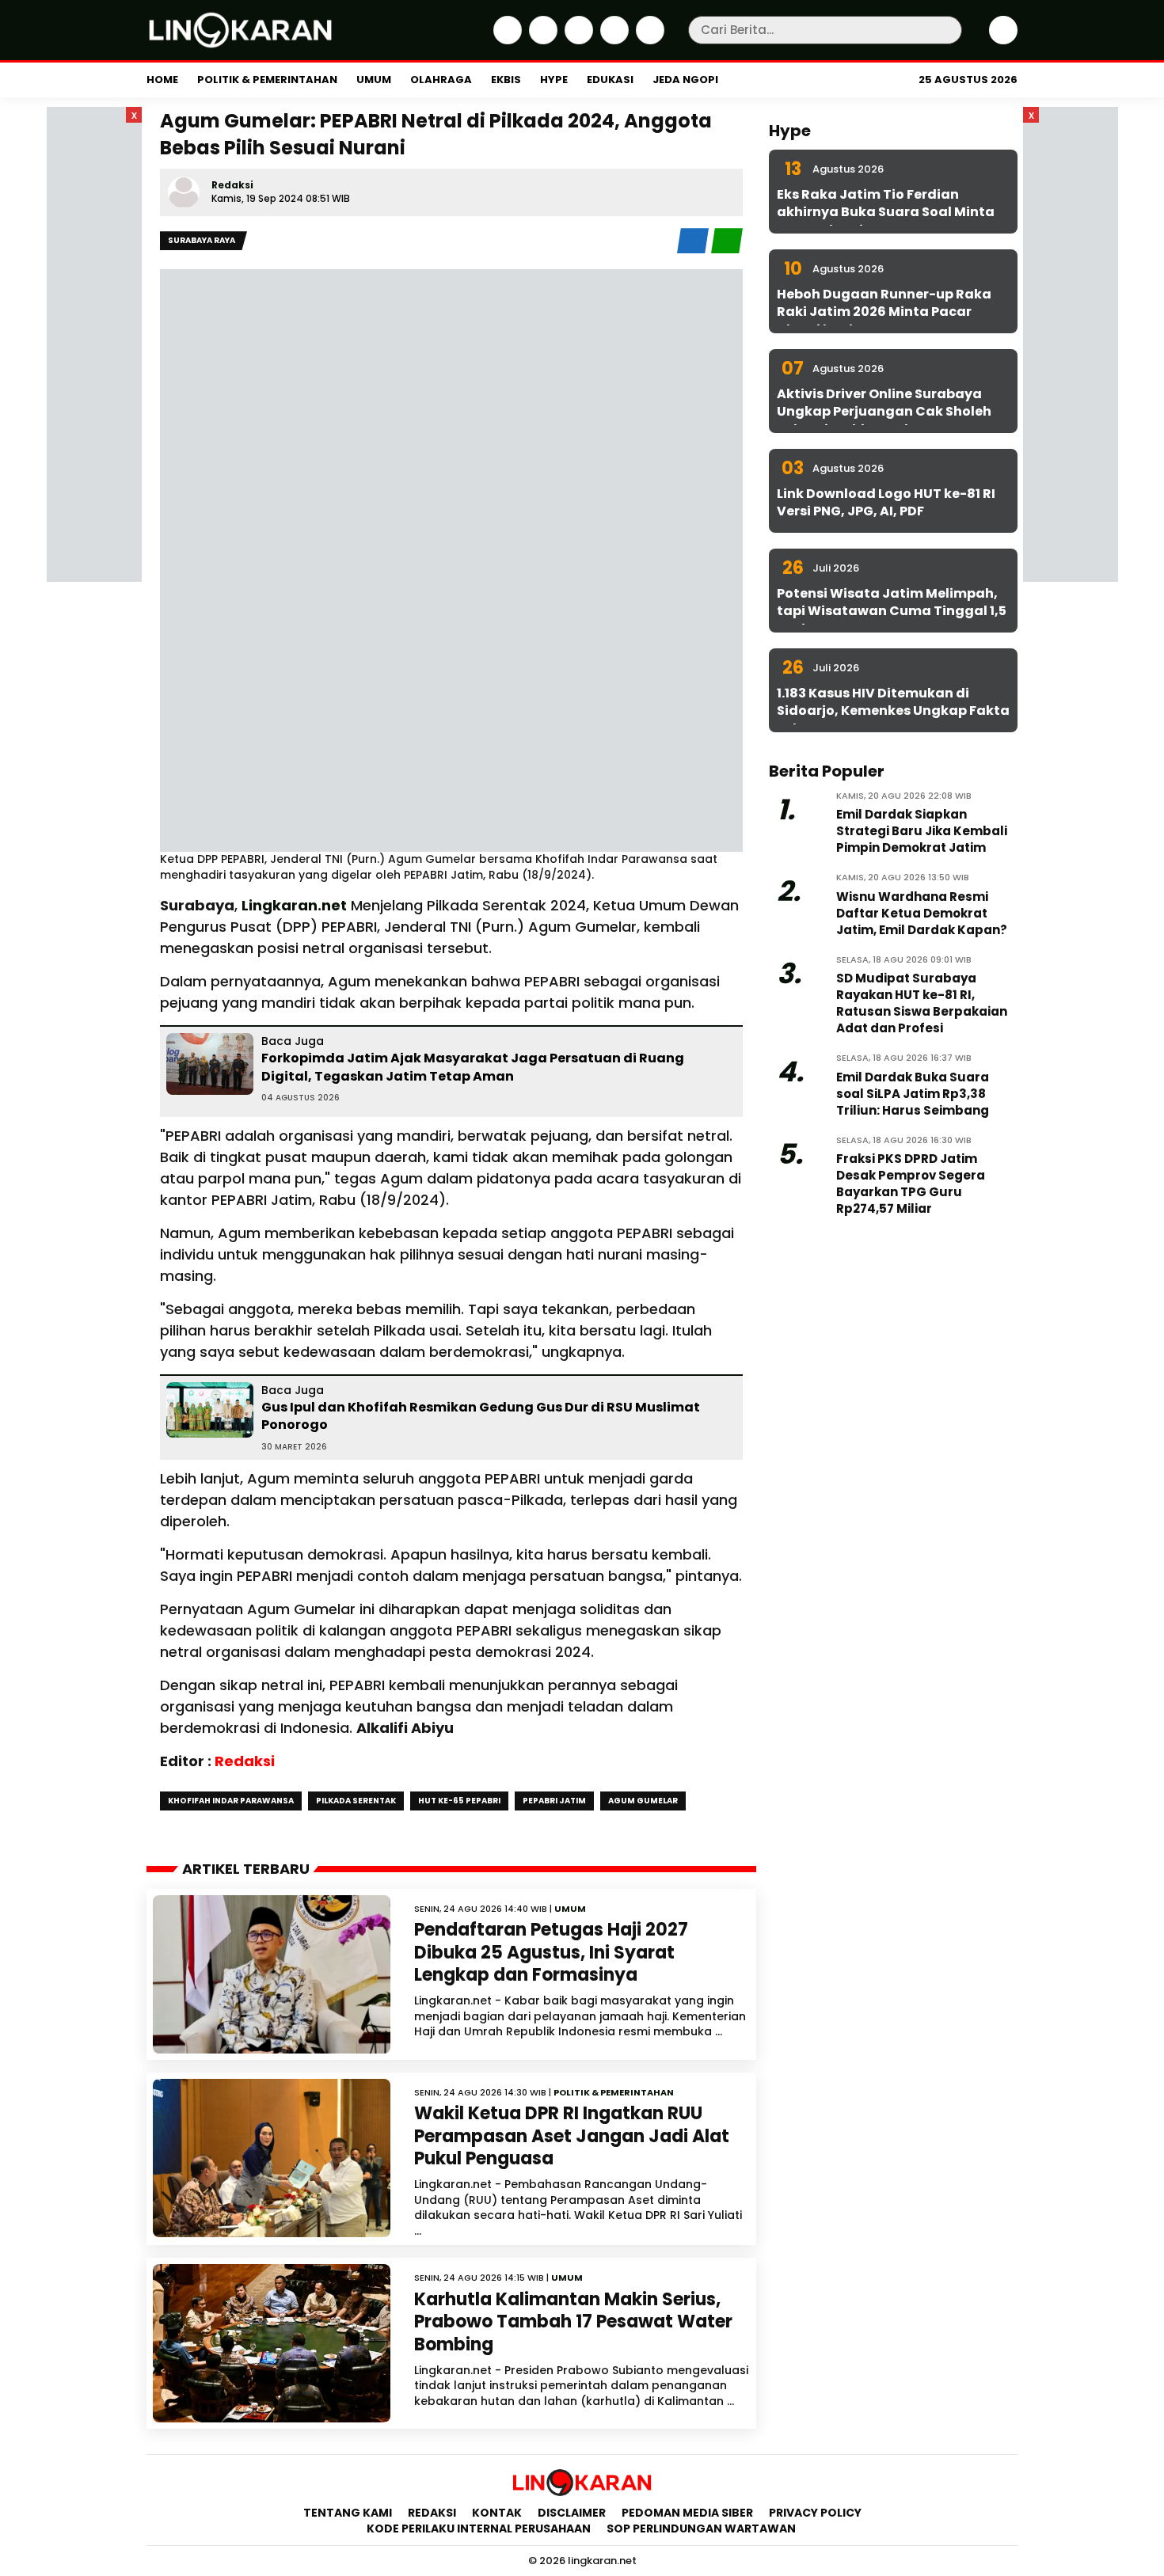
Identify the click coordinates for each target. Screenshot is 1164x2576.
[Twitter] (541, 40)
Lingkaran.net (294, 905)
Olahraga (441, 80)
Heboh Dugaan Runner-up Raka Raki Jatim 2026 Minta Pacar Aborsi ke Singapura (884, 312)
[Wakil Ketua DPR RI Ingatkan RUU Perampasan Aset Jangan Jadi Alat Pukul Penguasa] (272, 2158)
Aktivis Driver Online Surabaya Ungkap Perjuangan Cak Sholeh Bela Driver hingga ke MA (884, 412)
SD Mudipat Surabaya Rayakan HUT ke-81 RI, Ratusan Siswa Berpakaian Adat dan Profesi (922, 1003)
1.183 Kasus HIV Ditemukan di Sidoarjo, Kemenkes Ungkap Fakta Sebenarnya (893, 711)
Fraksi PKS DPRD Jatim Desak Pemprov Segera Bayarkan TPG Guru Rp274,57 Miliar (911, 1184)
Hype (554, 80)
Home (162, 80)
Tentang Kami (348, 2513)
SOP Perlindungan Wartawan (702, 2529)
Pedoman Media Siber (687, 2513)
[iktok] (612, 40)
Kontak (497, 2513)
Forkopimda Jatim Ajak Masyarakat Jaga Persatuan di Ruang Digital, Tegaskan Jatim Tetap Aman (473, 1067)
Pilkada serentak (356, 1801)
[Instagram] (577, 40)
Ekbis (506, 80)
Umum (374, 80)
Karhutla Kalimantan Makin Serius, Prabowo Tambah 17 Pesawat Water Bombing (573, 2322)
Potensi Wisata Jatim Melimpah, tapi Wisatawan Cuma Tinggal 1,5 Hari (892, 611)
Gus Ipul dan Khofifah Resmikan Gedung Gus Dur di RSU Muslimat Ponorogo (481, 1416)
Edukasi (610, 80)
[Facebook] (506, 40)
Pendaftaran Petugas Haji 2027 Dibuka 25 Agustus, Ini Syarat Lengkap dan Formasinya (551, 1952)
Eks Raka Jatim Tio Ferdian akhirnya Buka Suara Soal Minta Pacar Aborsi (886, 212)
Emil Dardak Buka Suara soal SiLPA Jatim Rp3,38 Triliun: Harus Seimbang (913, 1094)
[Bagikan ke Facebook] (694, 250)
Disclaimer (572, 2513)
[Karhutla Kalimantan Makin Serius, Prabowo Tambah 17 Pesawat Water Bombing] (272, 2343)
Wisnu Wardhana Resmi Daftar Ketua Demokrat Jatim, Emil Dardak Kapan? (922, 913)
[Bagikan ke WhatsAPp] (727, 250)
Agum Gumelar (643, 1801)
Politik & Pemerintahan (267, 80)
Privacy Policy (815, 2513)
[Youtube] (648, 40)
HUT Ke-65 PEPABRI (459, 1801)
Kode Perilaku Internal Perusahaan (479, 2529)
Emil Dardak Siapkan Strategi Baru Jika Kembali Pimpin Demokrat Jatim (922, 831)
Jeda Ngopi (685, 80)
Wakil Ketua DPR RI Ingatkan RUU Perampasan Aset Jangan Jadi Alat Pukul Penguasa (572, 2136)
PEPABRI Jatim (554, 1801)
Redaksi (232, 185)
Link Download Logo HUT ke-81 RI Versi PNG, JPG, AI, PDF (886, 502)
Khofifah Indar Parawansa (231, 1801)
